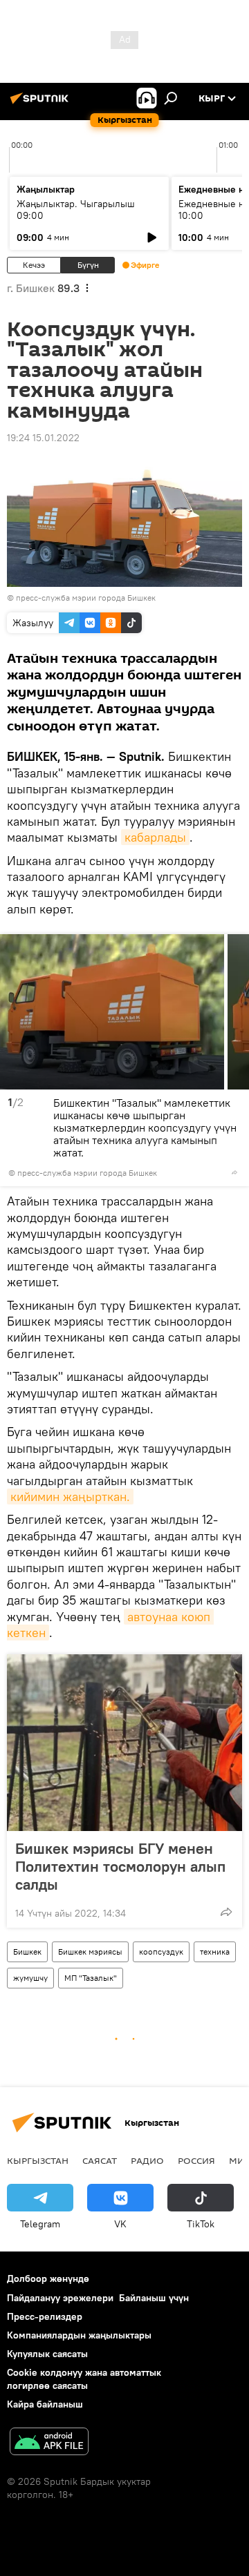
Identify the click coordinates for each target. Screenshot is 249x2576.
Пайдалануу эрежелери (60, 2298)
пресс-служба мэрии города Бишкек (86, 598)
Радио (147, 2160)
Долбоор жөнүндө (48, 2278)
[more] (234, 1172)
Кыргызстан (38, 2160)
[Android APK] (49, 2443)
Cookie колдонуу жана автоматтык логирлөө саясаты (84, 2379)
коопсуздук (161, 1952)
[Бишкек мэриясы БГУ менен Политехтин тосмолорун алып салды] (124, 1743)
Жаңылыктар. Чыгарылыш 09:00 (76, 210)
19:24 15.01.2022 (43, 438)
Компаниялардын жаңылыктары (79, 2335)
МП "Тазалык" (91, 1978)
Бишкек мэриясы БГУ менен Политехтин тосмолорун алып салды (120, 1866)
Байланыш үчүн (154, 2298)
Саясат (100, 2160)
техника (215, 1952)
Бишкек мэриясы (90, 1952)
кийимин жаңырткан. (70, 1497)
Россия (196, 2160)
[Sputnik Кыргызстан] (41, 104)
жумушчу (30, 1978)
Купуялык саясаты (47, 2354)
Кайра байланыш (45, 2404)
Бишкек (27, 1952)
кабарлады (155, 837)
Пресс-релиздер (45, 2316)
